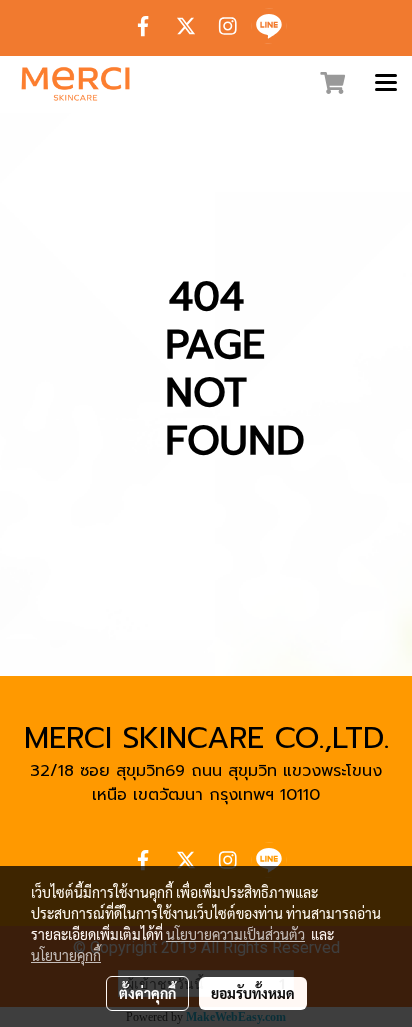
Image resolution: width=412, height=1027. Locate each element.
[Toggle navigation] (386, 84)
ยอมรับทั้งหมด (253, 993)
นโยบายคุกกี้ (66, 955)
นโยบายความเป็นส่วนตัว (235, 934)
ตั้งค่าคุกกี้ (147, 993)
